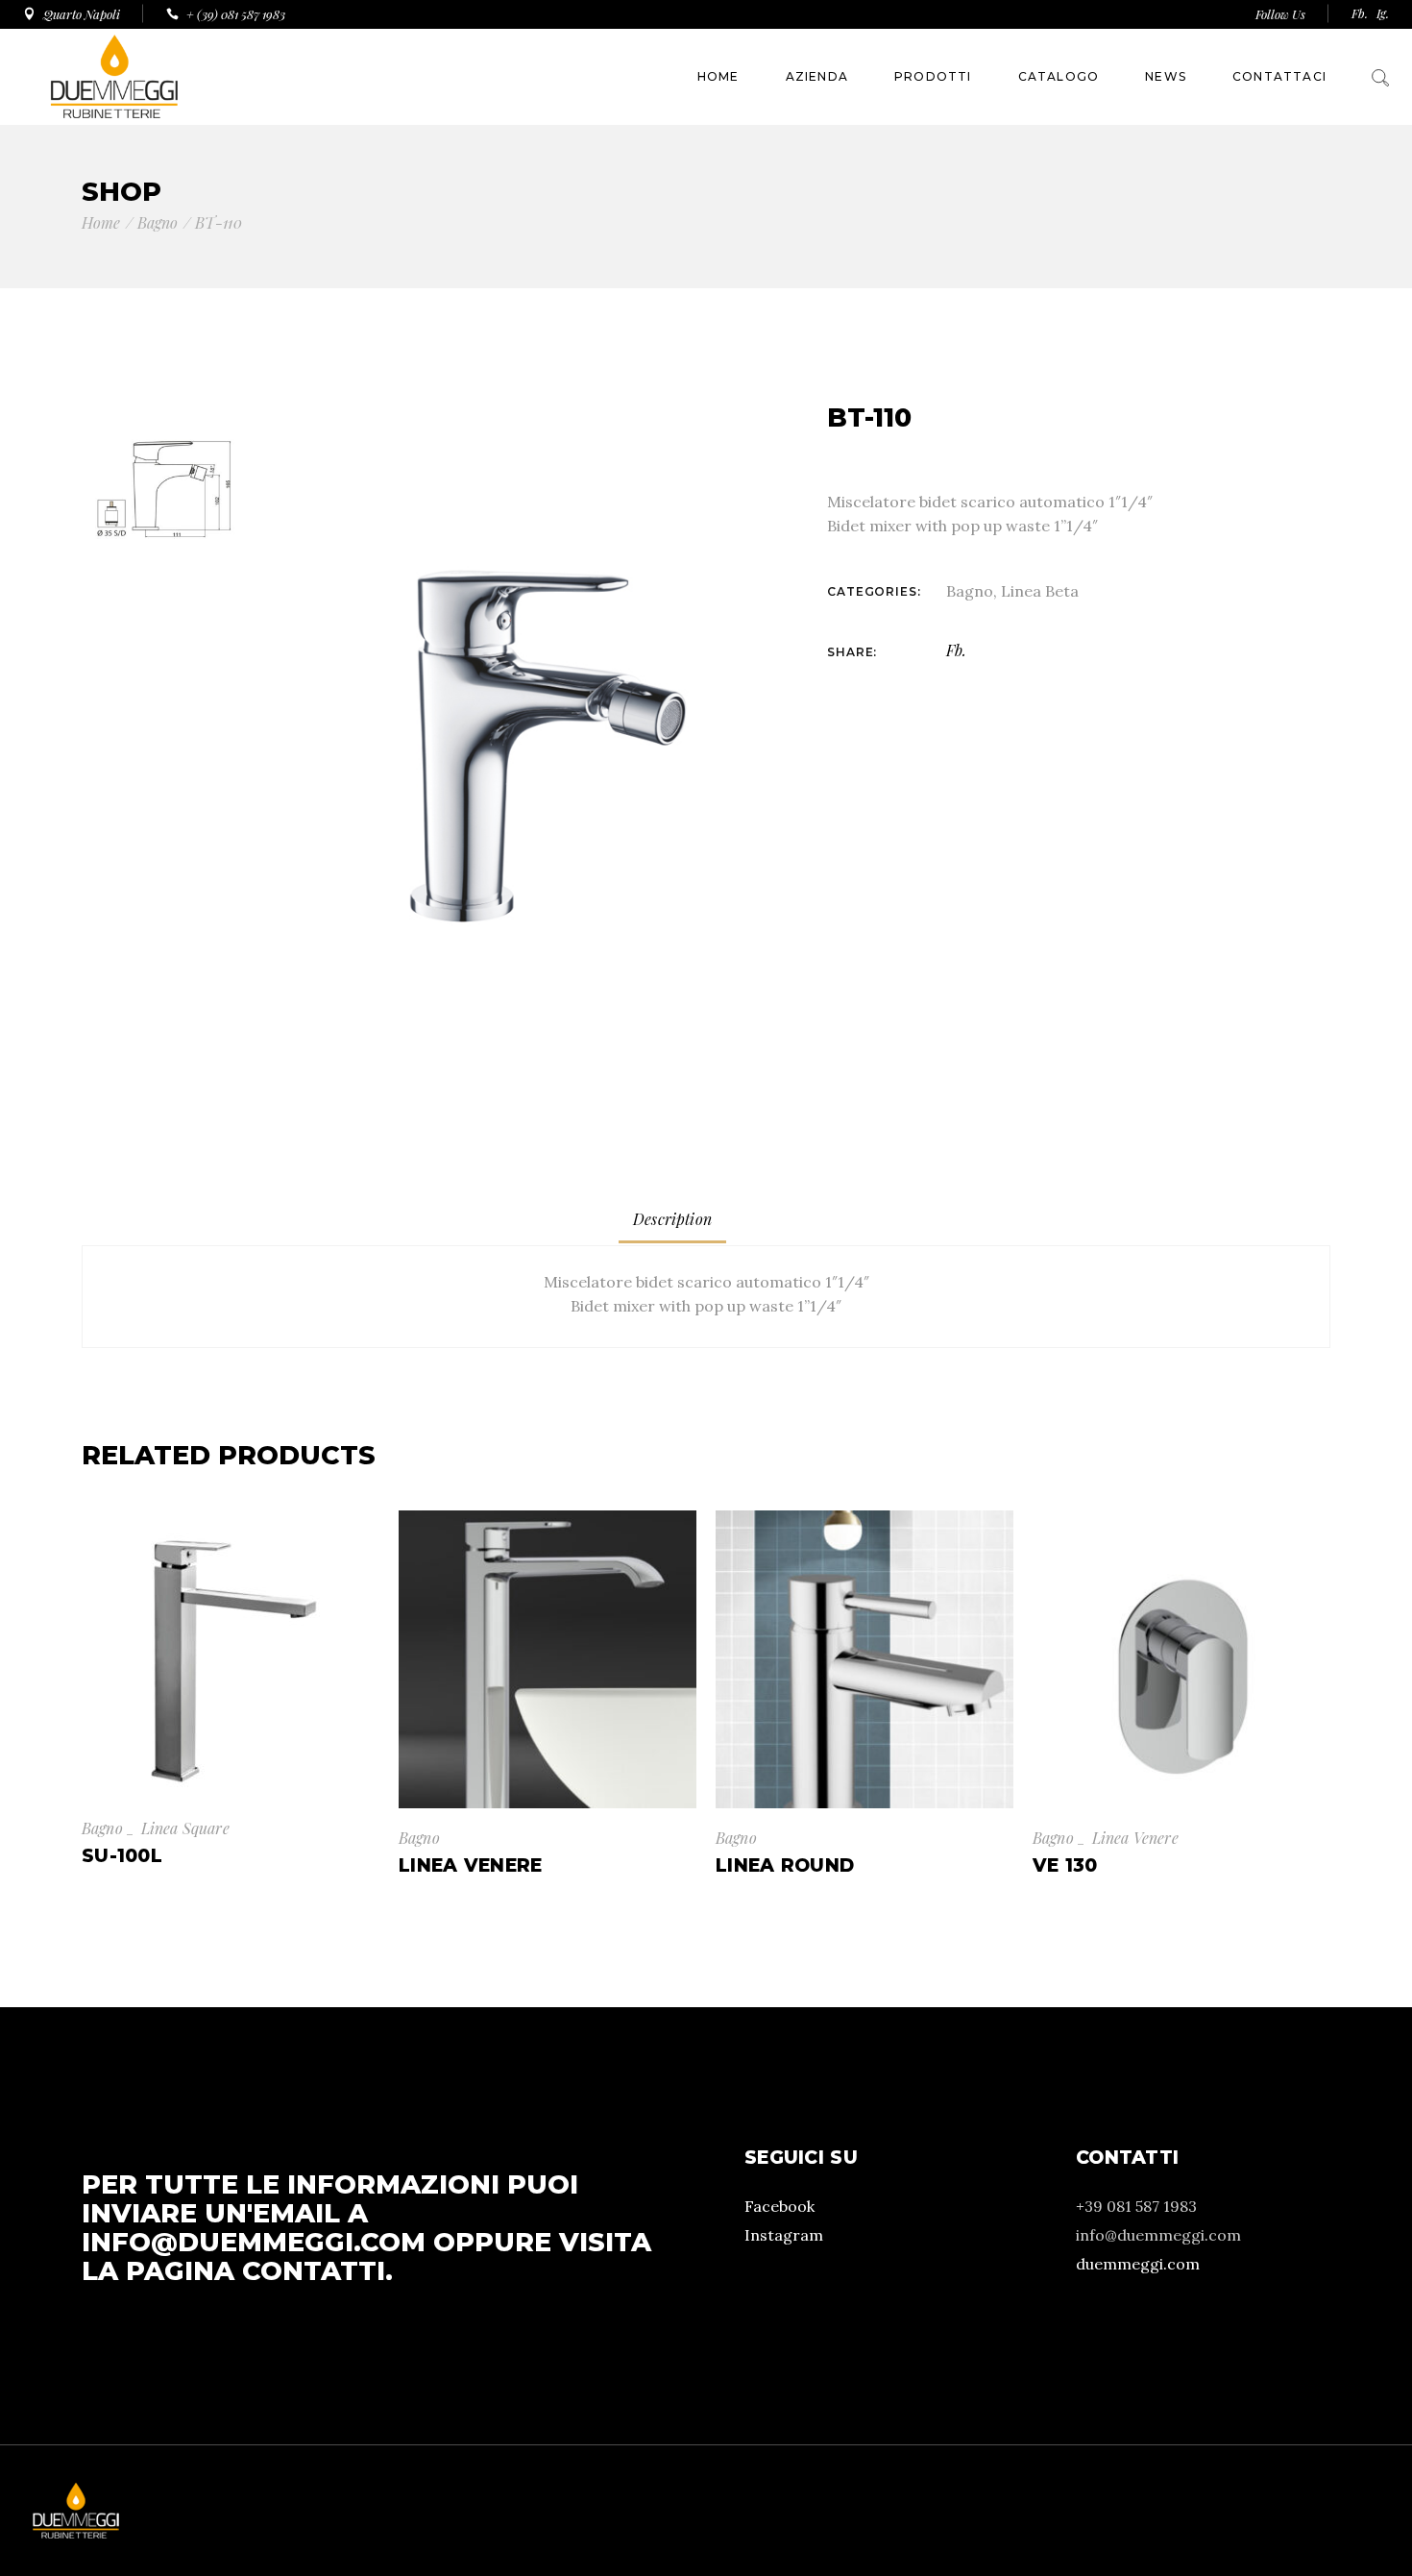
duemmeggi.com (1138, 2264)
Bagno (970, 591)
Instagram (784, 2235)
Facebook (779, 2206)
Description (672, 1219)
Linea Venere (1135, 1838)
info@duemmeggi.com (254, 2242)
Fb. (1360, 13)
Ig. (1383, 13)
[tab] (672, 1220)
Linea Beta (1040, 591)
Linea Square (185, 1828)
